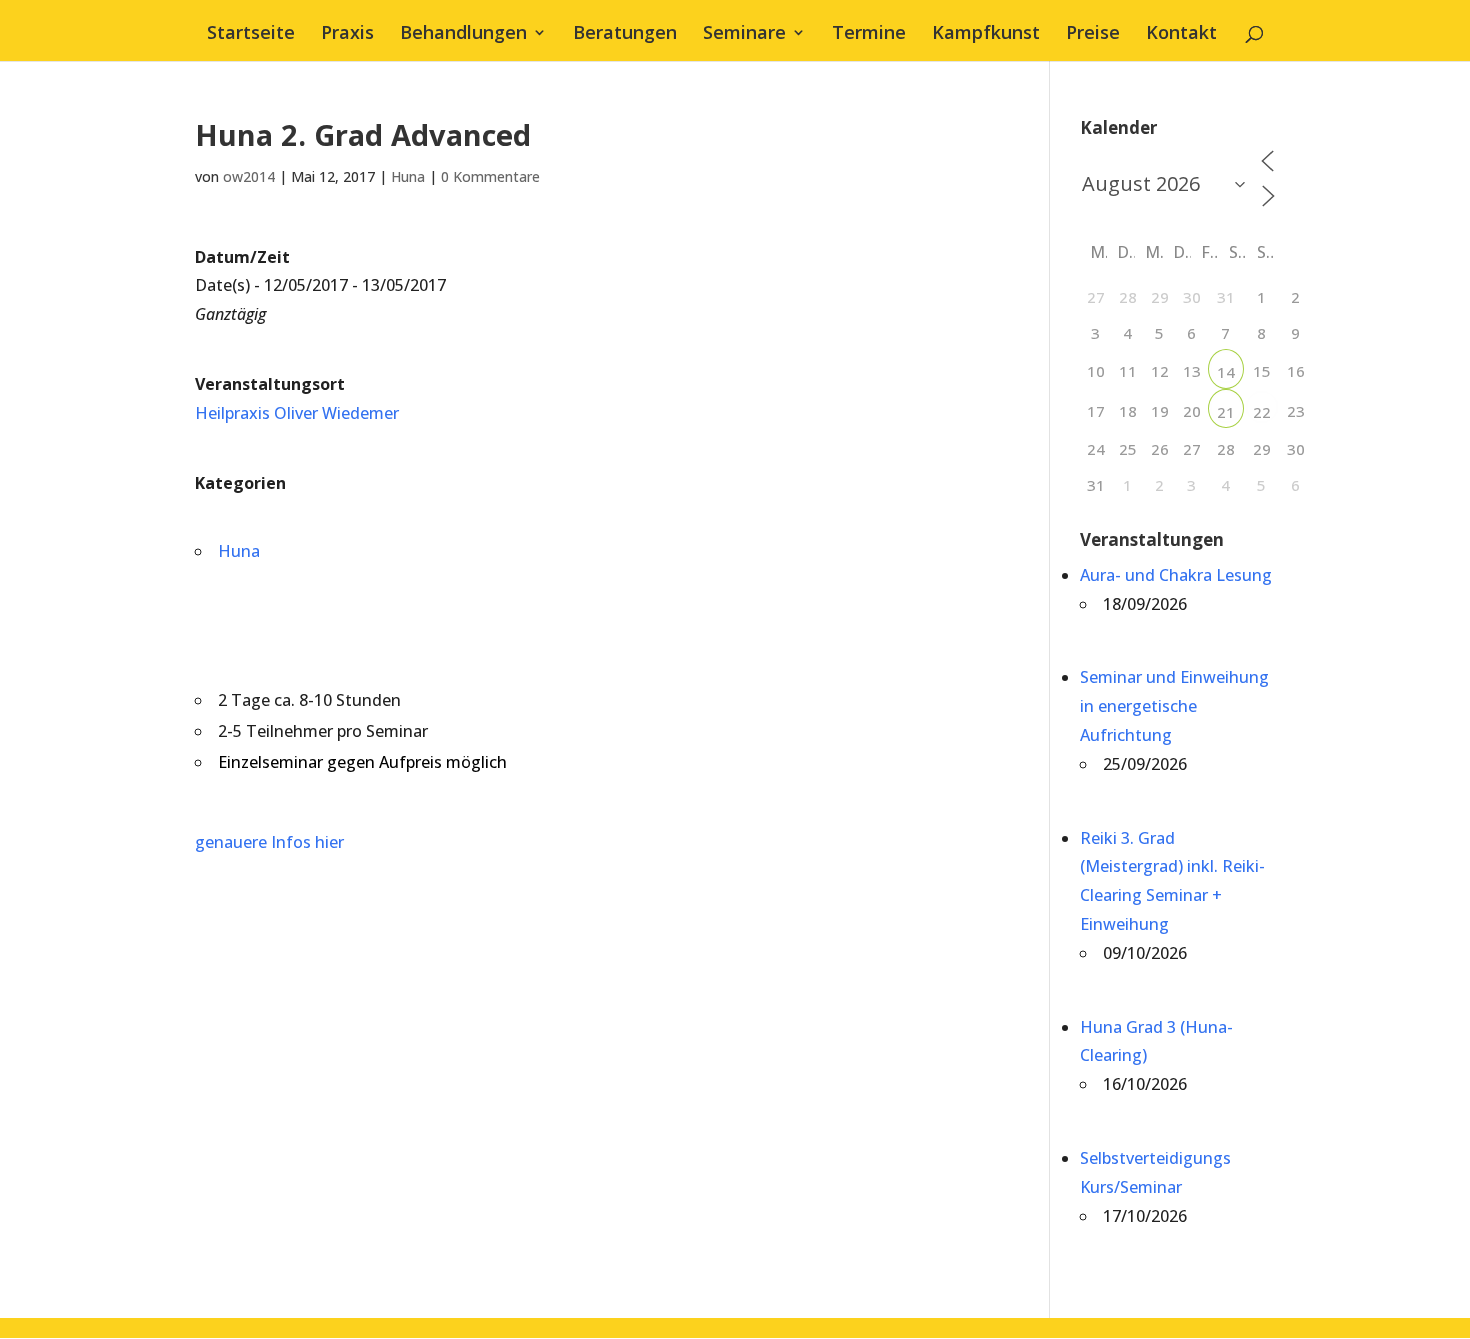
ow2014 (249, 176)
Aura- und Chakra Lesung (1176, 575)
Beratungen (625, 34)
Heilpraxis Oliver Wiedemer (297, 413)
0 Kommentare (490, 176)
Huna (408, 176)
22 (1262, 412)
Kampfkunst (986, 34)
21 (1226, 412)
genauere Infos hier (269, 842)
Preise (1093, 34)
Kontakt (1181, 34)
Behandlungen (463, 34)
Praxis (347, 34)
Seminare (744, 34)
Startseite (251, 34)
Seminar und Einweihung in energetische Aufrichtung (1174, 706)
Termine (869, 34)
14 (1226, 372)
